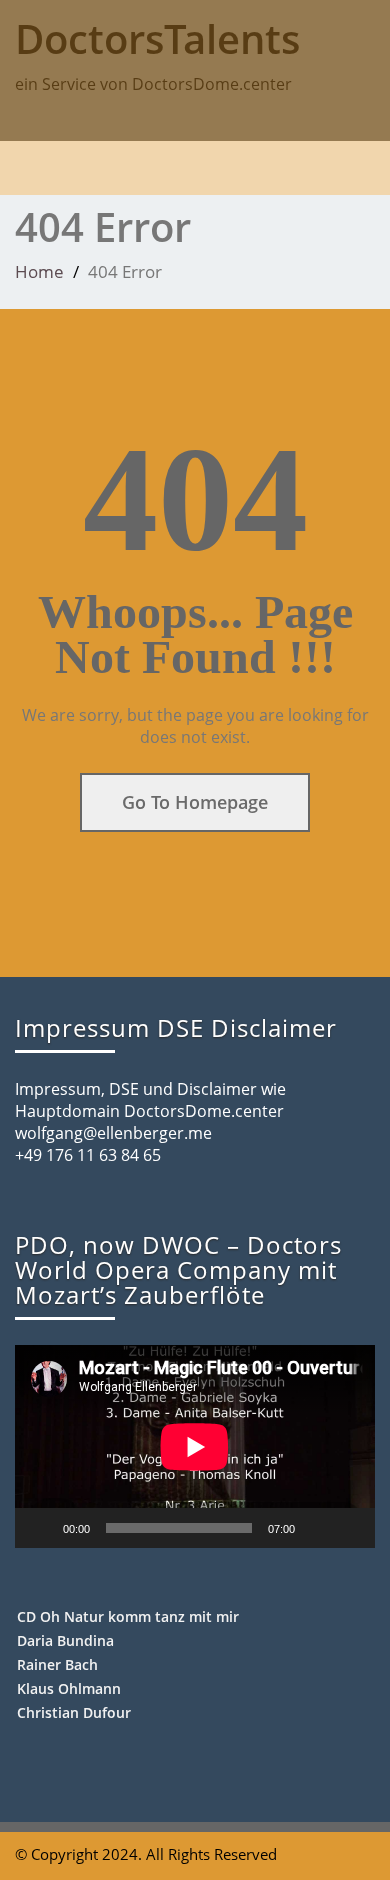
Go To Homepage (195, 802)
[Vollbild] (349, 1528)
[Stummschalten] (317, 1528)
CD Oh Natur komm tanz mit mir (128, 1616)
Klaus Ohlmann (69, 1688)
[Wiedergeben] (41, 1528)
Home (39, 271)
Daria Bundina (65, 1640)
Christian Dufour (74, 1712)
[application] (195, 1446)
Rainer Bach (57, 1664)
